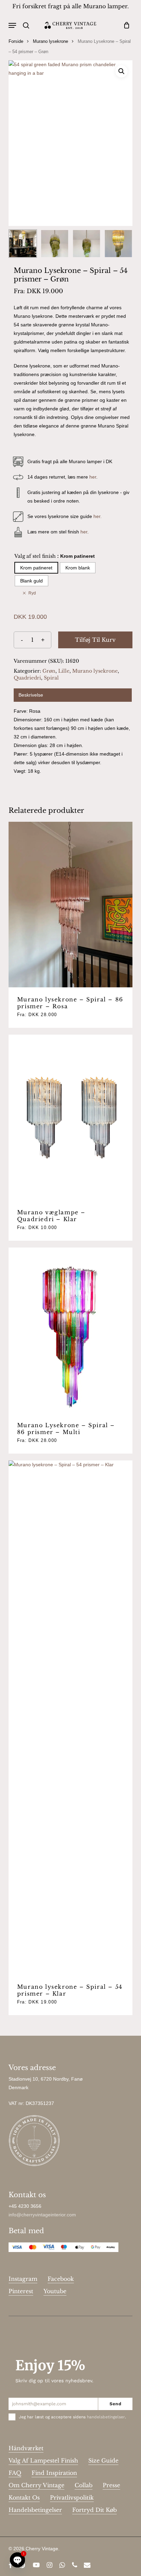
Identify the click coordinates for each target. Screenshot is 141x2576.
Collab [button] (84, 2485)
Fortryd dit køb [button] (94, 2510)
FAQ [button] (15, 2473)
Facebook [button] (61, 2279)
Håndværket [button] (26, 2448)
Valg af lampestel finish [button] (43, 2460)
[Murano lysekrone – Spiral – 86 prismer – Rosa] (71, 905)
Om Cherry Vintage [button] (36, 2485)
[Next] (121, 244)
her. (98, 516)
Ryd (32, 593)
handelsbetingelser (106, 2417)
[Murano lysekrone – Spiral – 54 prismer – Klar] (71, 1718)
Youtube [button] (55, 2291)
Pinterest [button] (21, 2291)
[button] (12, 25)
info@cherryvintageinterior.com (42, 2215)
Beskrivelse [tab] (31, 695)
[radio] (36, 568)
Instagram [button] (23, 2279)
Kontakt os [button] (24, 2497)
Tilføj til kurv (95, 640)
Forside (16, 41)
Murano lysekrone (50, 41)
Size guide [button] (103, 2460)
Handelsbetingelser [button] (35, 2510)
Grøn (49, 671)
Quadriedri (27, 678)
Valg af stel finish (35, 556)
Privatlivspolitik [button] (72, 2497)
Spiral (51, 678)
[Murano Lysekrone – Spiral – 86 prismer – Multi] (71, 1330)
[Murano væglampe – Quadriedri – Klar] (71, 1117)
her (93, 477)
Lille (64, 671)
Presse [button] (111, 2485)
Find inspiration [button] (54, 2473)
